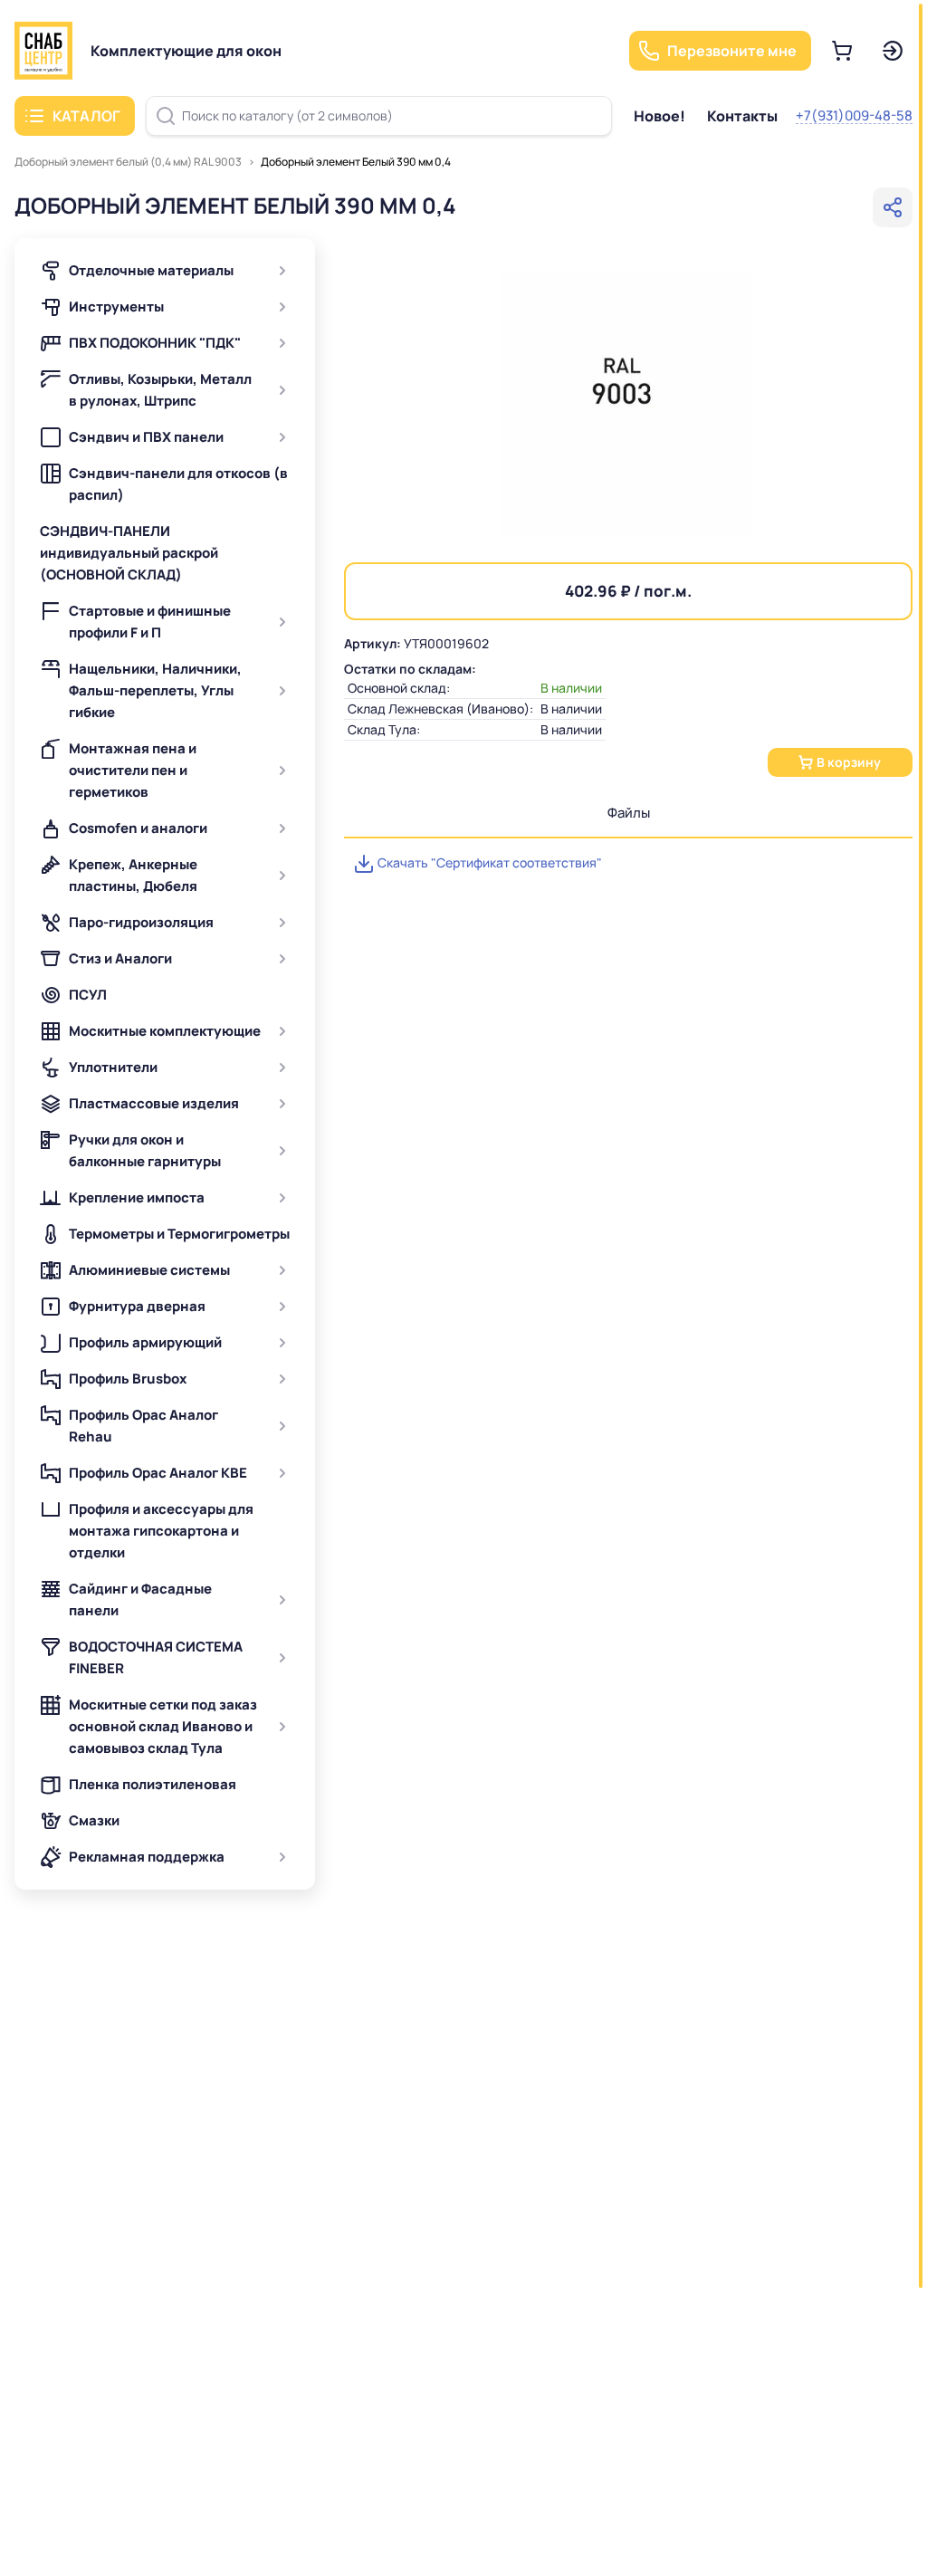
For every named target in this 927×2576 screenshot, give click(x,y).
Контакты (742, 116)
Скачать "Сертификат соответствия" (488, 862)
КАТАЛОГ (86, 116)
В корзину (849, 762)
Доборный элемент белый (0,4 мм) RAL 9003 (128, 162)
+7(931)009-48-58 (854, 115)
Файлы (629, 813)
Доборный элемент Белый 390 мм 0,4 (356, 162)
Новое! (659, 116)
